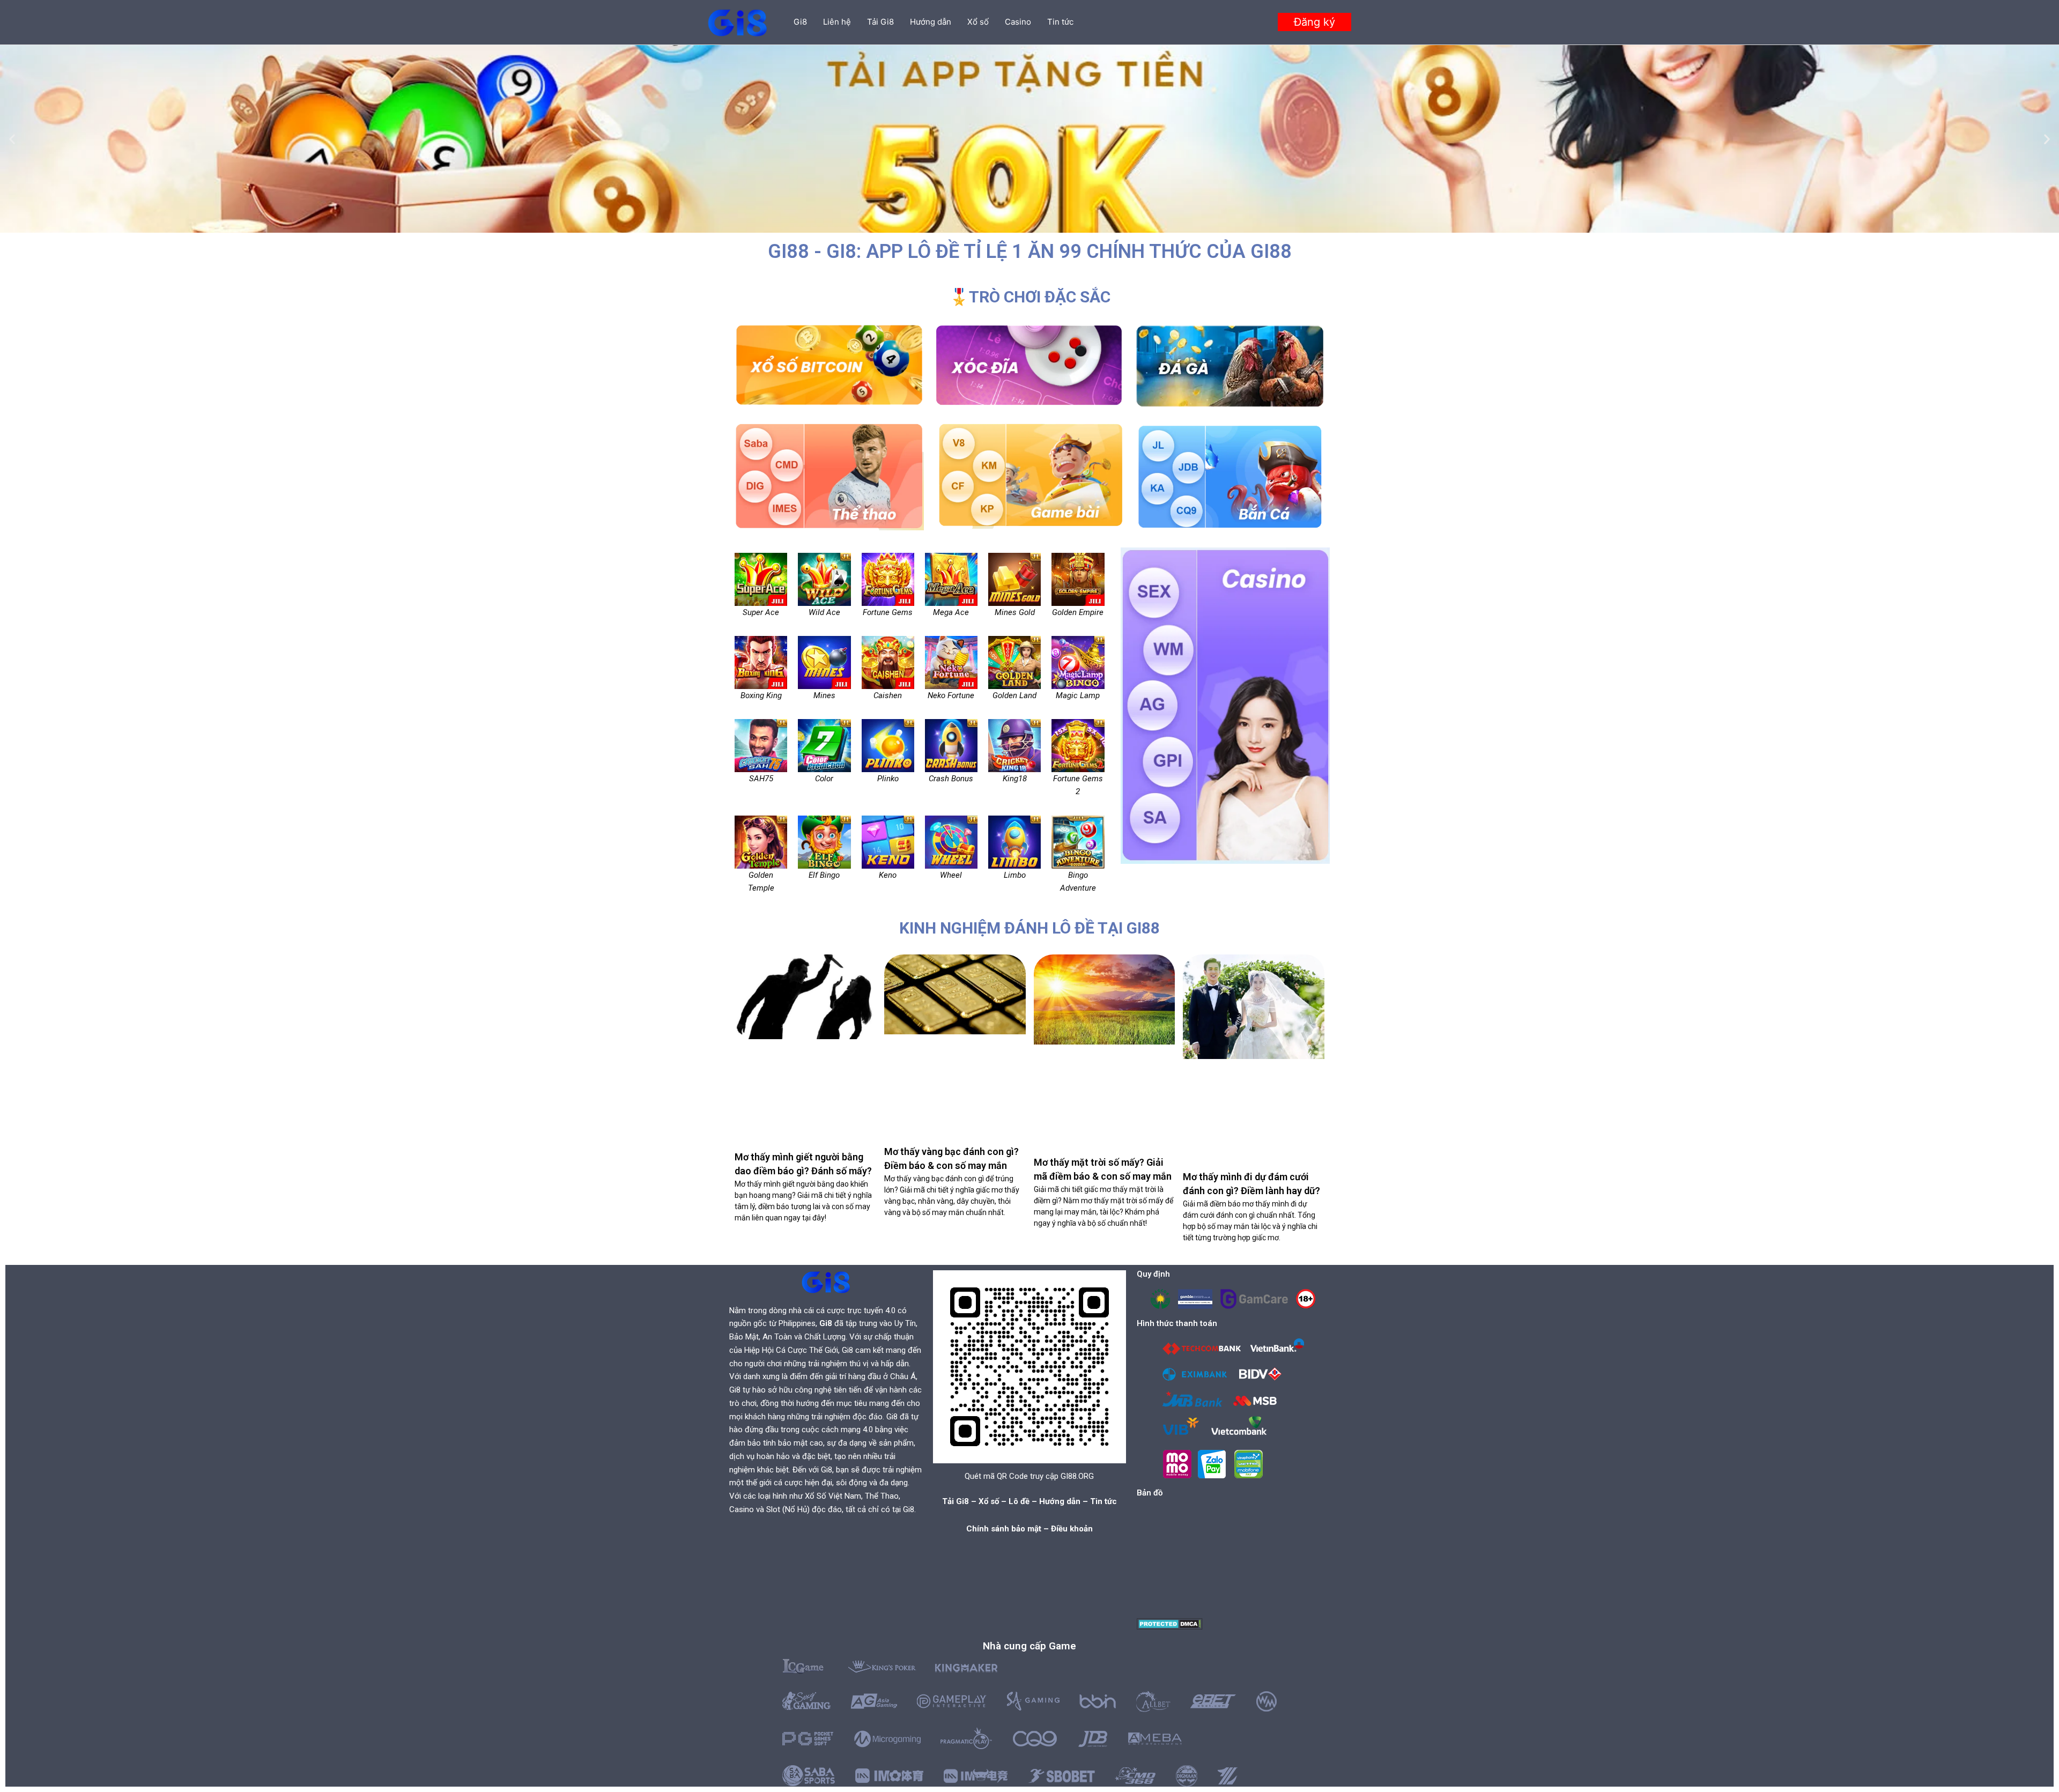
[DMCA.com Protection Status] (1170, 1623)
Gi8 (800, 22)
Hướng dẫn (931, 22)
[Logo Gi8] (826, 1282)
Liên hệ (837, 22)
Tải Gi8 (880, 22)
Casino (1018, 22)
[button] (1314, 22)
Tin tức (1060, 22)
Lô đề (1019, 1501)
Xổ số (978, 22)
